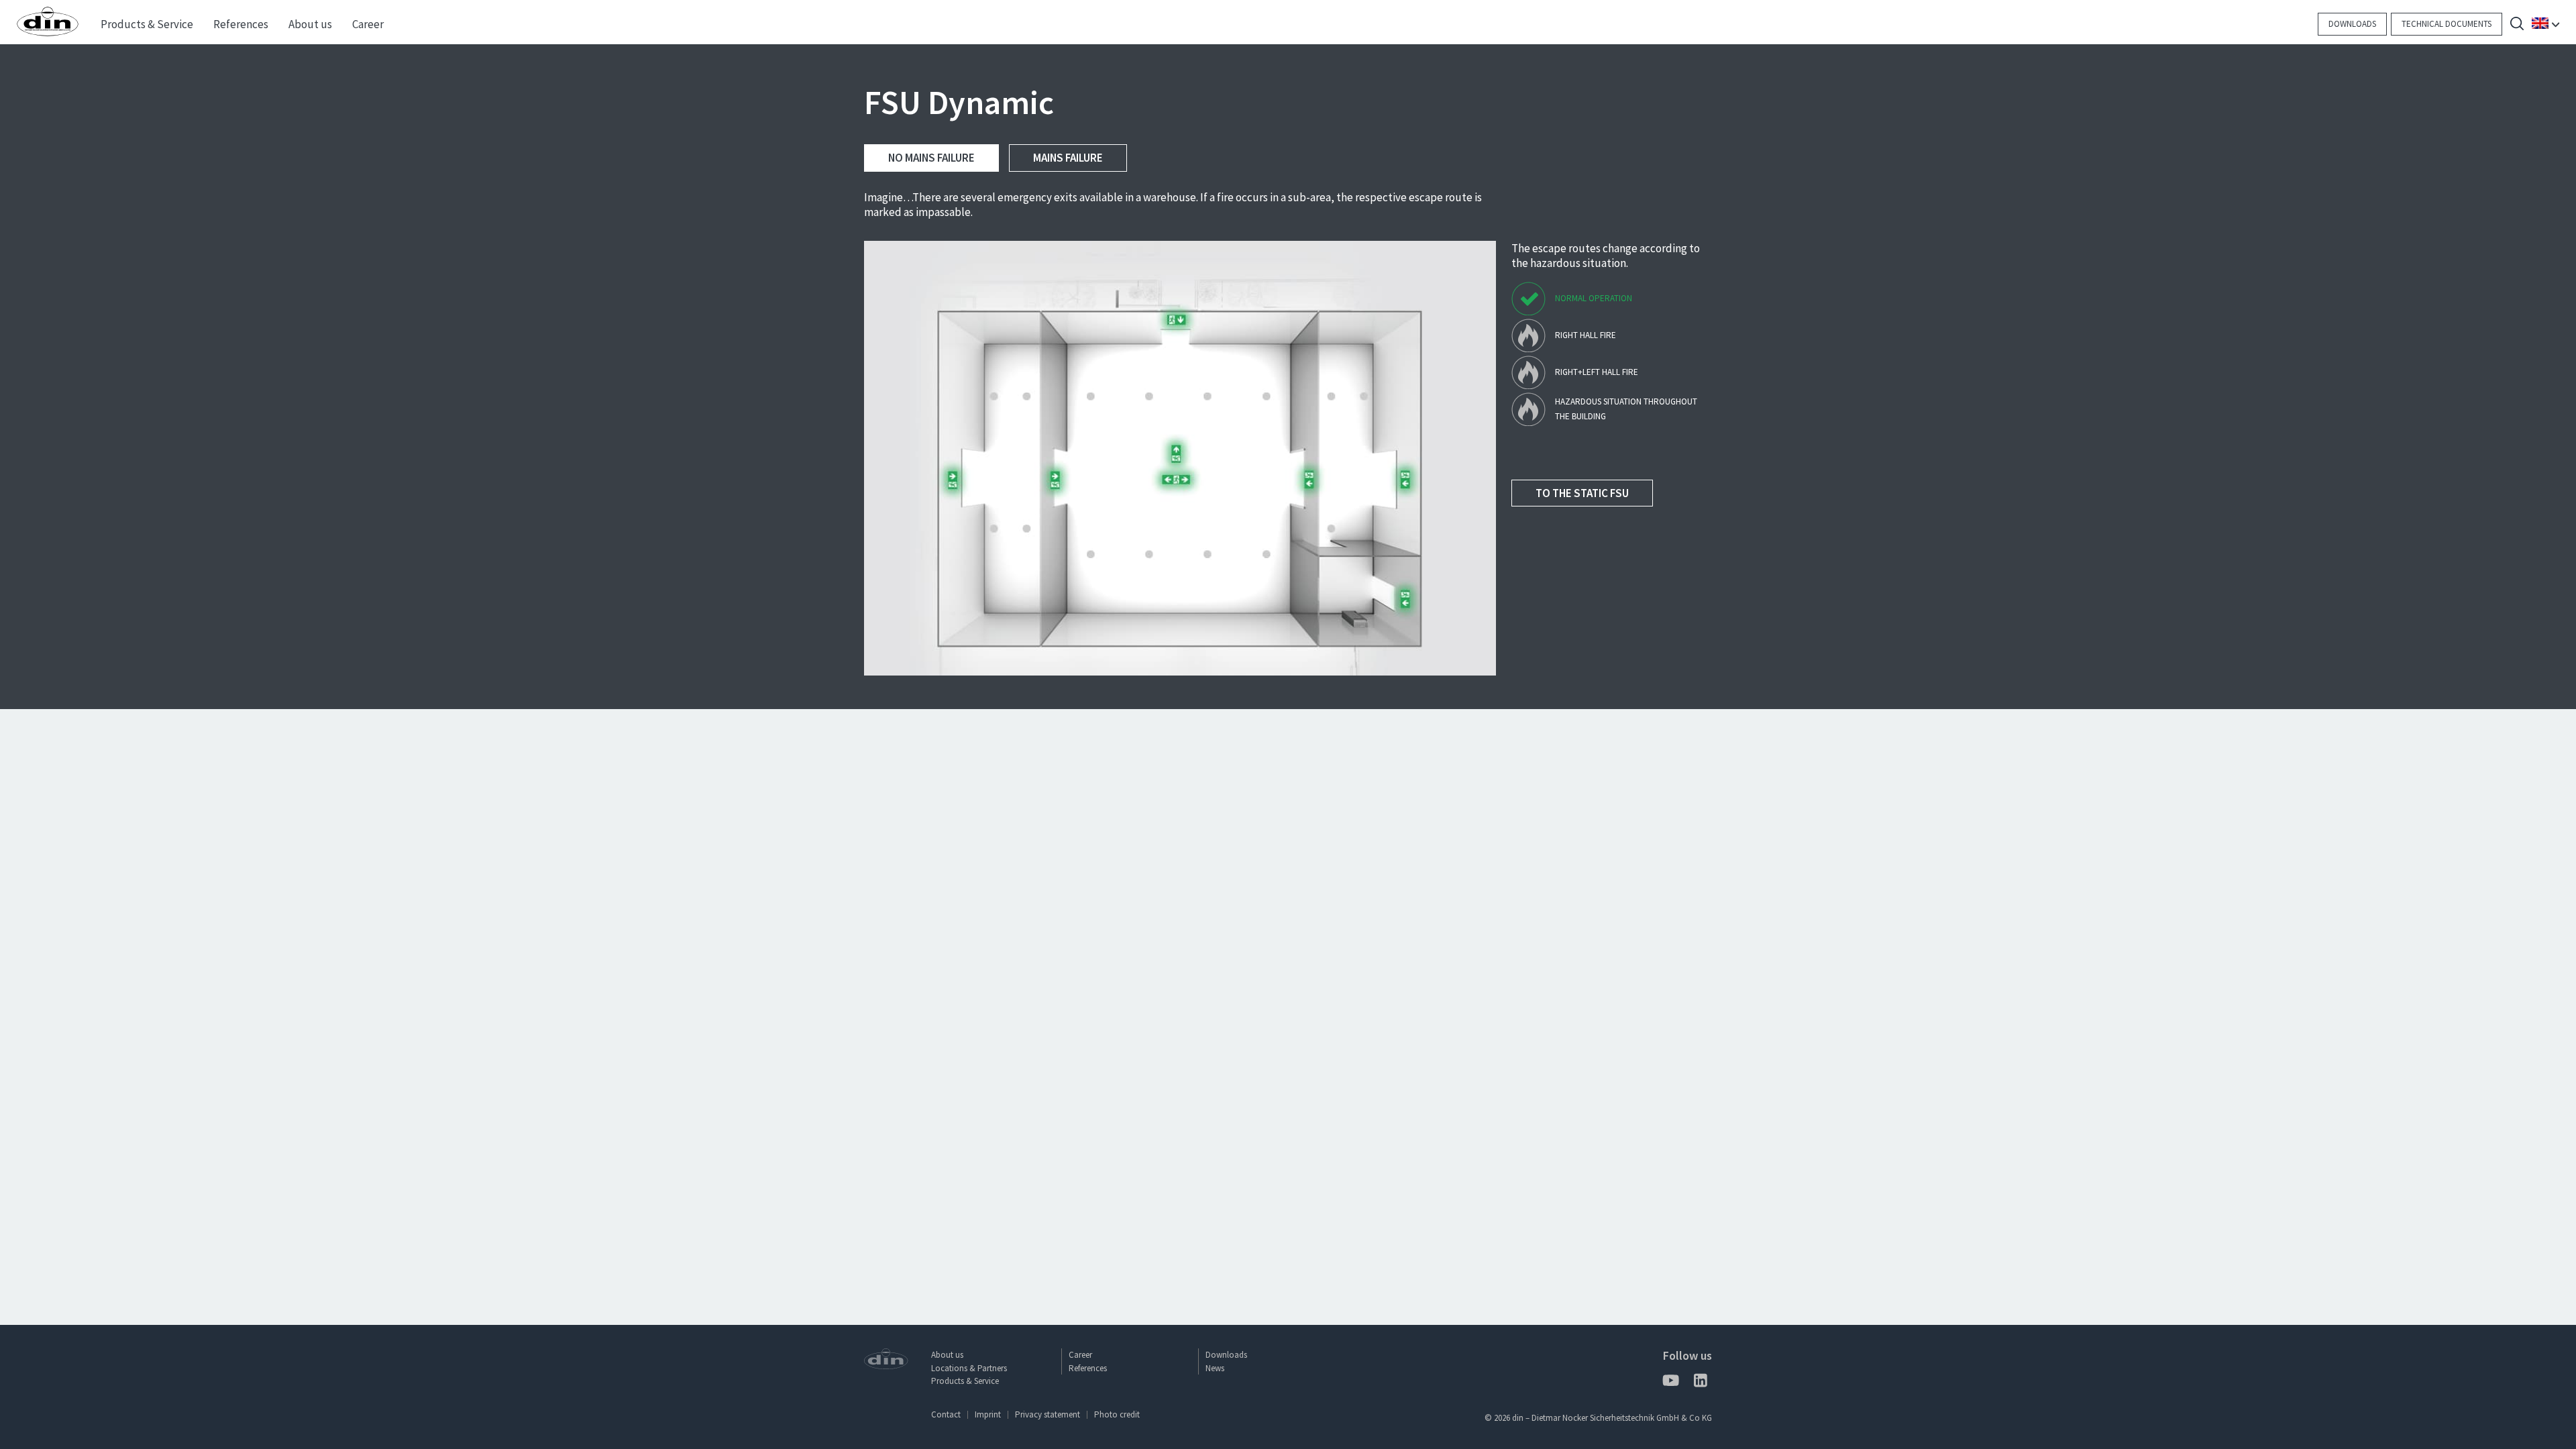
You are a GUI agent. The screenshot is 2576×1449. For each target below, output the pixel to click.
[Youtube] (1670, 1383)
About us (947, 1355)
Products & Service (965, 1381)
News (1215, 1368)
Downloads (2352, 24)
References (1088, 1368)
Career (1080, 1355)
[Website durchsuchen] (2517, 25)
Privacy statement (1048, 1414)
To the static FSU (1582, 493)
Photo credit (1117, 1414)
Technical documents (2447, 24)
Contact (946, 1414)
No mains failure (931, 158)
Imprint (988, 1414)
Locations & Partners (969, 1368)
